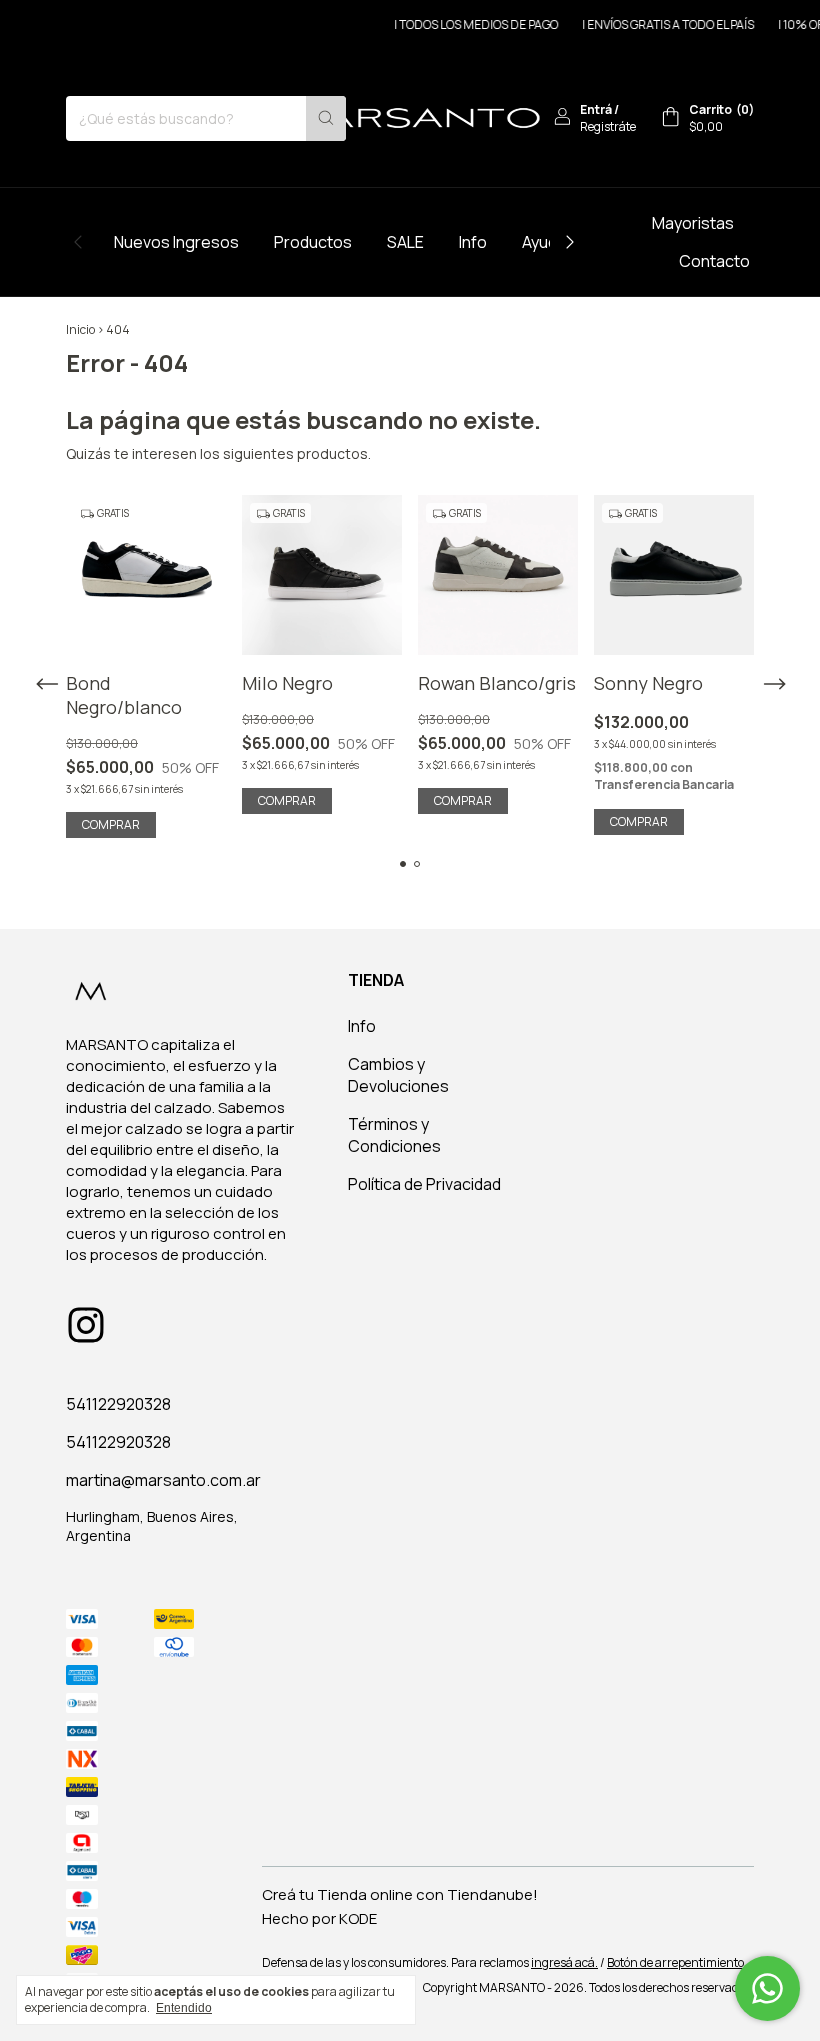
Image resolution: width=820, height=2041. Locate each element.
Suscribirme (547, 337)
